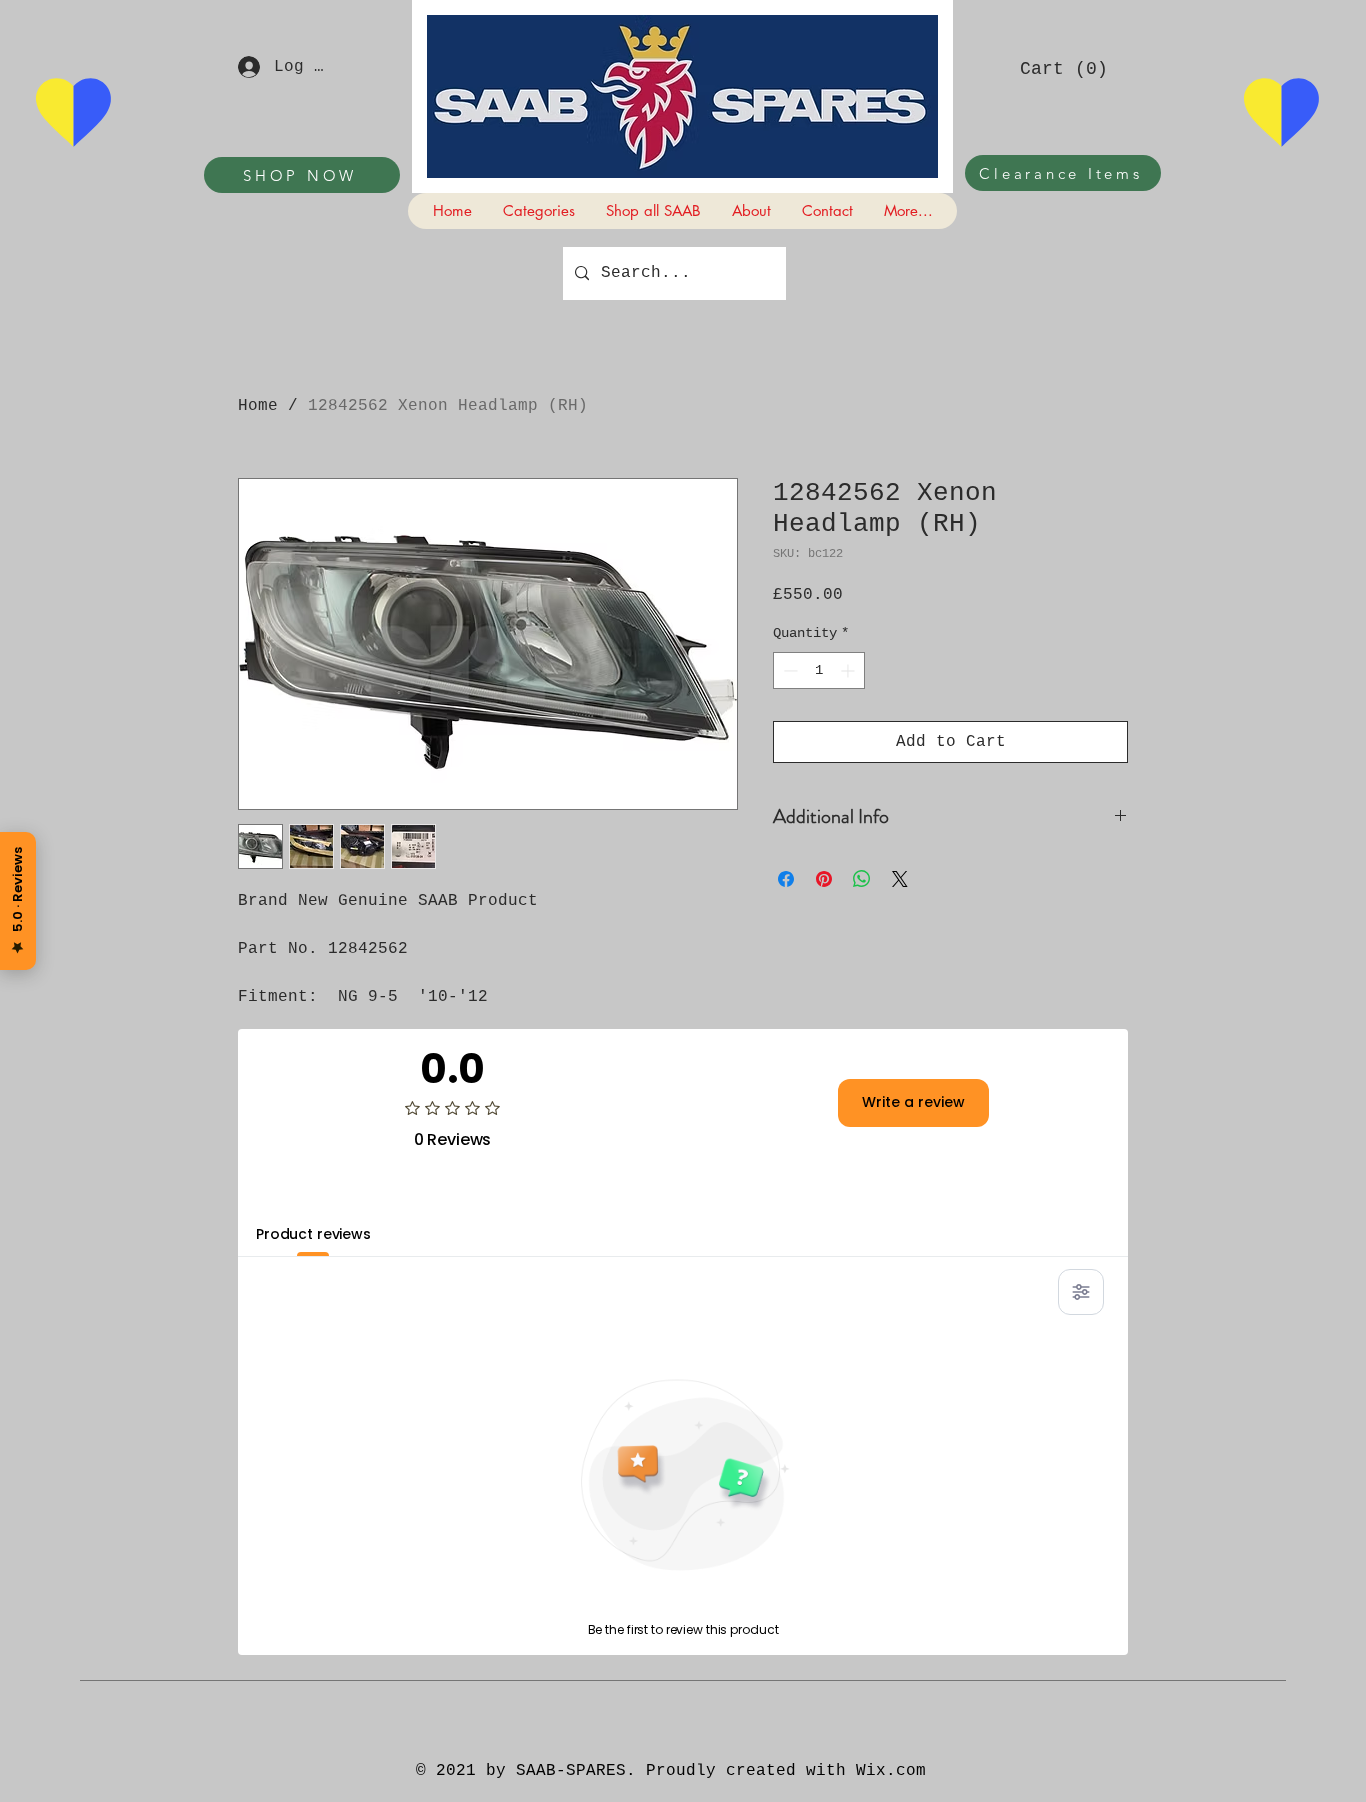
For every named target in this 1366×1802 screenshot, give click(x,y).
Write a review (913, 1102)
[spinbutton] (819, 670)
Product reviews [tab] (313, 1234)
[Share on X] (900, 879)
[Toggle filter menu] (1081, 1292)
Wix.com (891, 1771)
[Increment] (849, 670)
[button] (1063, 67)
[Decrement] (788, 670)
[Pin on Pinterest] (824, 879)
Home (258, 406)
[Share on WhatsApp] (862, 879)
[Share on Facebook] (786, 879)
